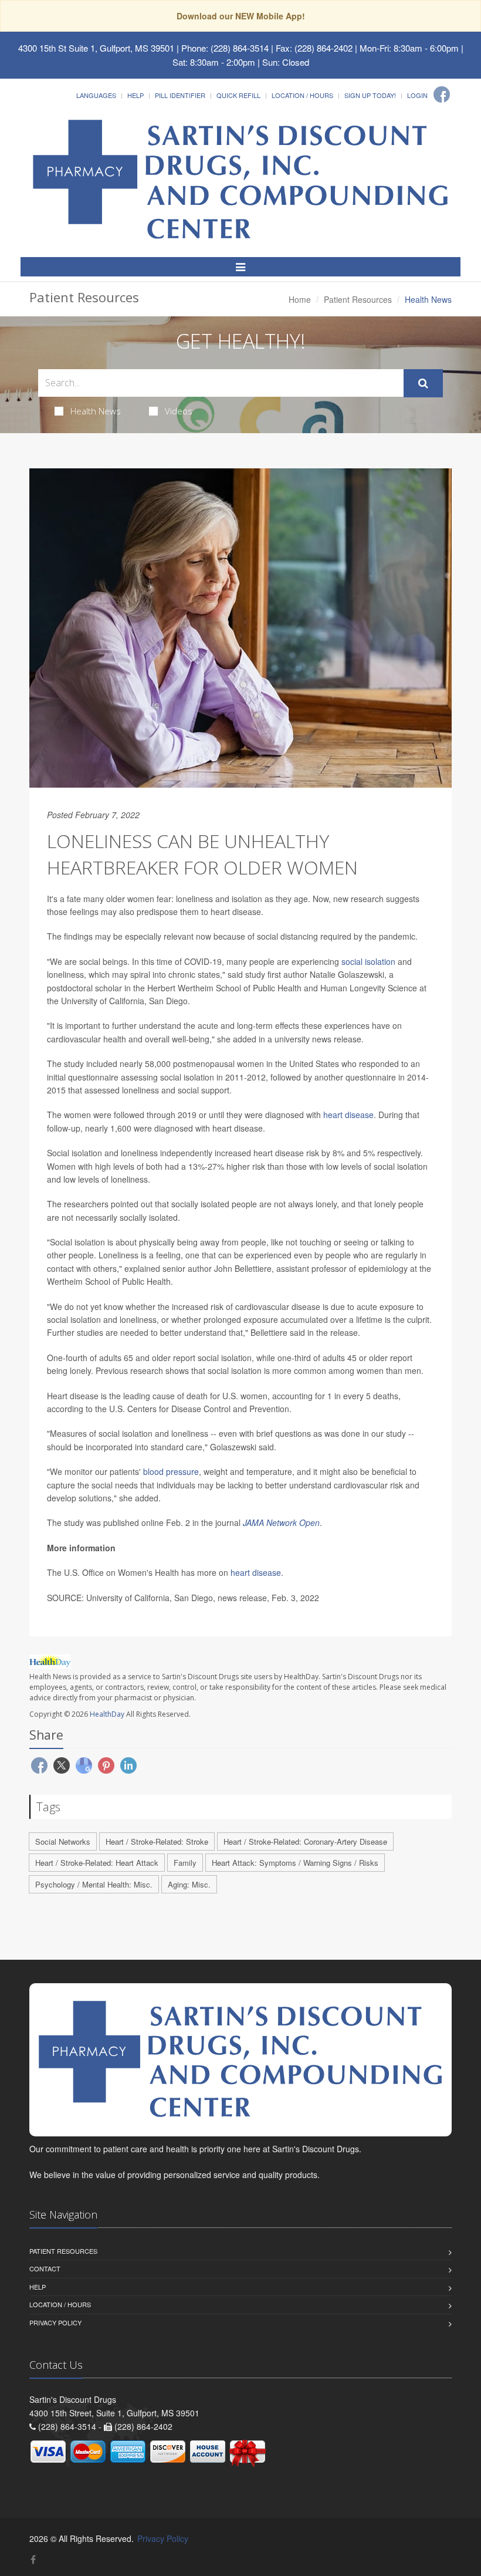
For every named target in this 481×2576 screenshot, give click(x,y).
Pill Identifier (180, 95)
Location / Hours (302, 95)
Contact (45, 2268)
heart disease (348, 1115)
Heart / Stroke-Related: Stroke (157, 1841)
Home (300, 299)
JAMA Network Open (281, 1522)
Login (417, 95)
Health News (96, 411)
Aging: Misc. (189, 1884)
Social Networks (63, 1841)
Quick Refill (238, 95)
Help (136, 95)
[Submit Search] (423, 383)
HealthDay (107, 1714)
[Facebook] (442, 94)
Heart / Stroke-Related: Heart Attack (97, 1863)
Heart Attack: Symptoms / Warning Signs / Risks (295, 1863)
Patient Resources (358, 299)
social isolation (368, 961)
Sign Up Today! (370, 95)
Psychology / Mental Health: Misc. (94, 1884)
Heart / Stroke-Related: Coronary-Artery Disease (305, 1841)
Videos (179, 411)
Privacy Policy (55, 2322)
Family (185, 1863)
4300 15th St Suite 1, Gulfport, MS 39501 (96, 48)
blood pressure (171, 1471)
